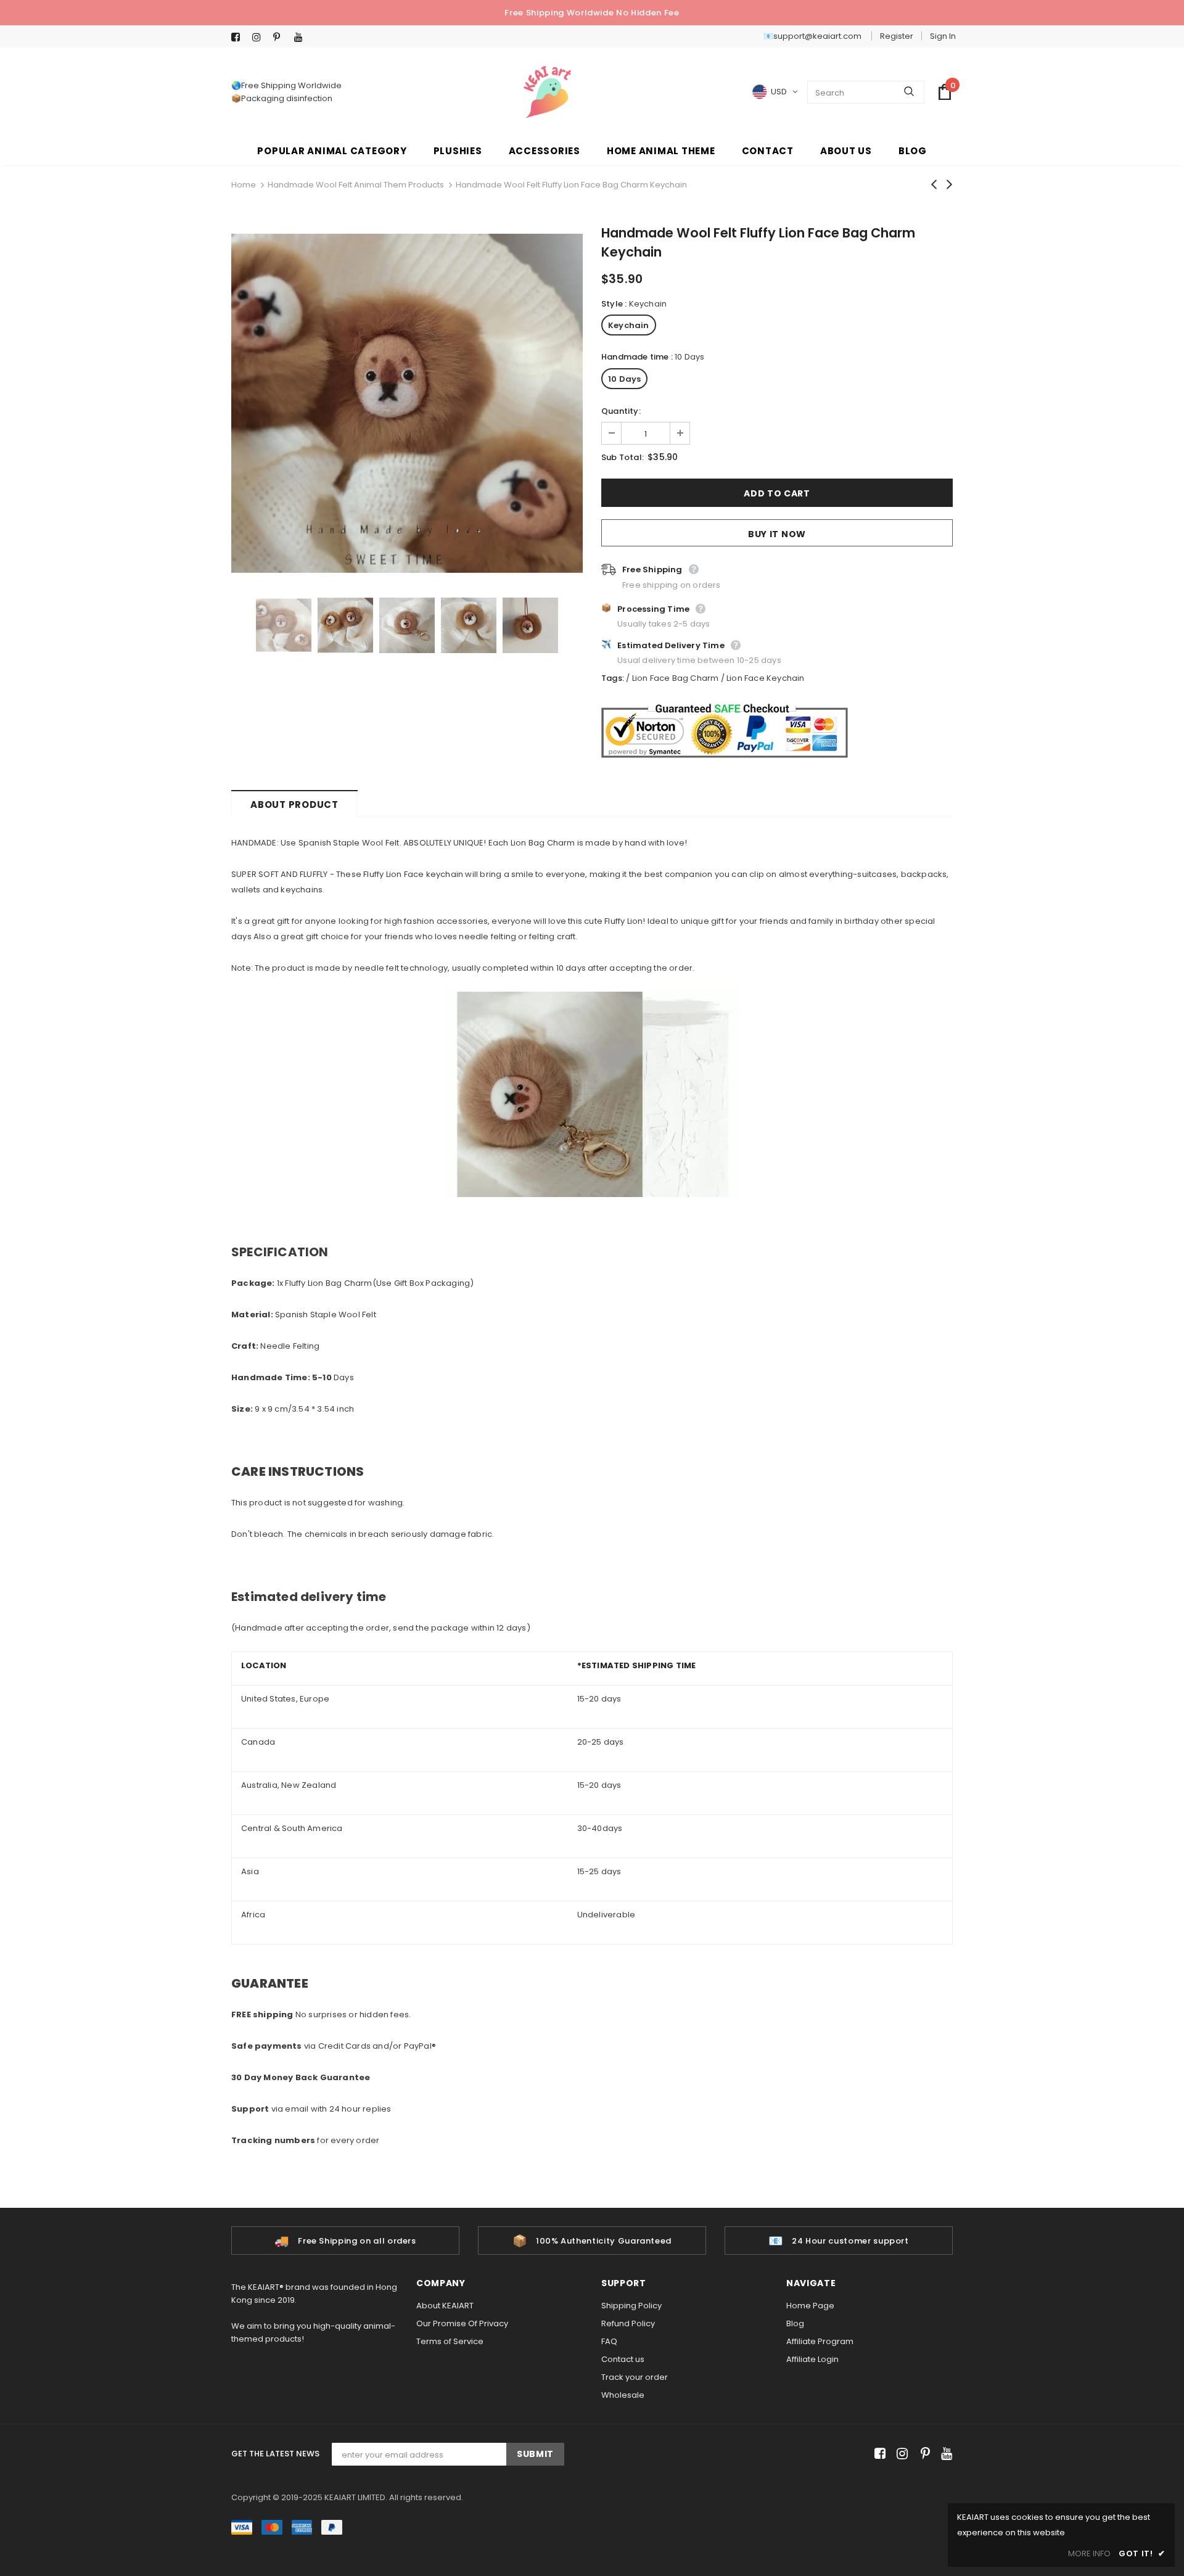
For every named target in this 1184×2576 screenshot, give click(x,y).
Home (244, 185)
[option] (407, 403)
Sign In (943, 36)
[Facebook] (239, 37)
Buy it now (777, 534)
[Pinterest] (281, 37)
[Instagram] (260, 37)
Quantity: (621, 411)
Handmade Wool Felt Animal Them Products (356, 185)
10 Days (624, 379)
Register (897, 36)
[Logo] (547, 92)
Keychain (629, 325)
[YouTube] (302, 37)
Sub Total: (623, 457)
